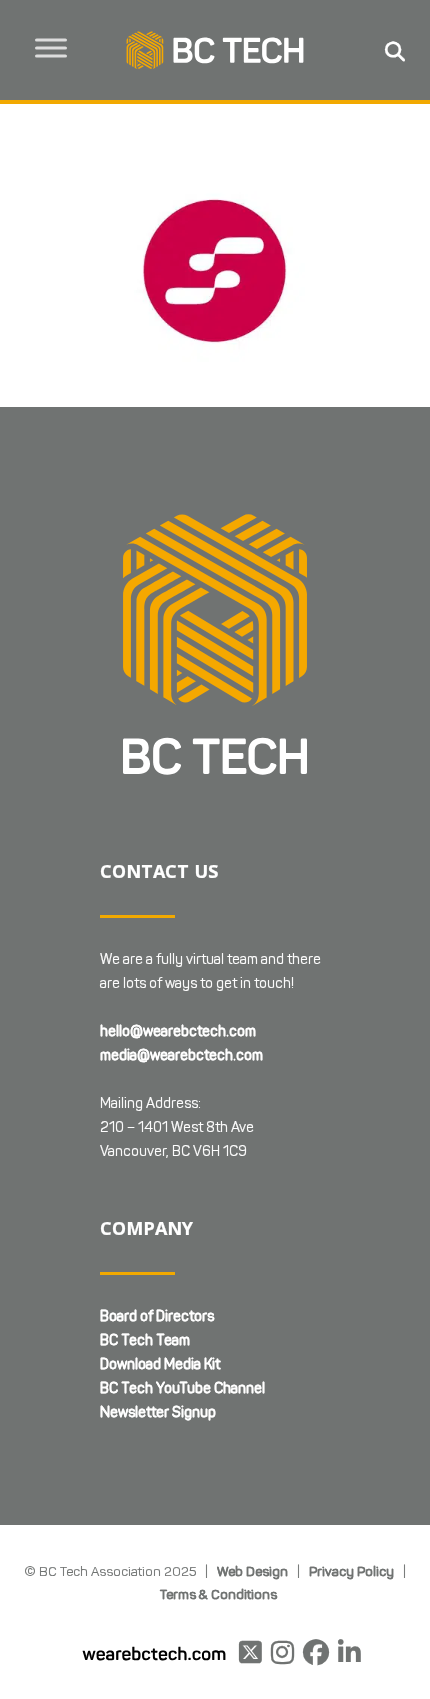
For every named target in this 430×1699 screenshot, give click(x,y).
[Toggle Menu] (51, 47)
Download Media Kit (160, 1364)
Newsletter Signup (158, 1412)
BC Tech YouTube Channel (182, 1388)
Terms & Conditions (218, 1594)
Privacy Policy (351, 1571)
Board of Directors (157, 1316)
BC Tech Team (145, 1340)
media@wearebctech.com (181, 1055)
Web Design (252, 1571)
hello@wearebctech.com (178, 1031)
